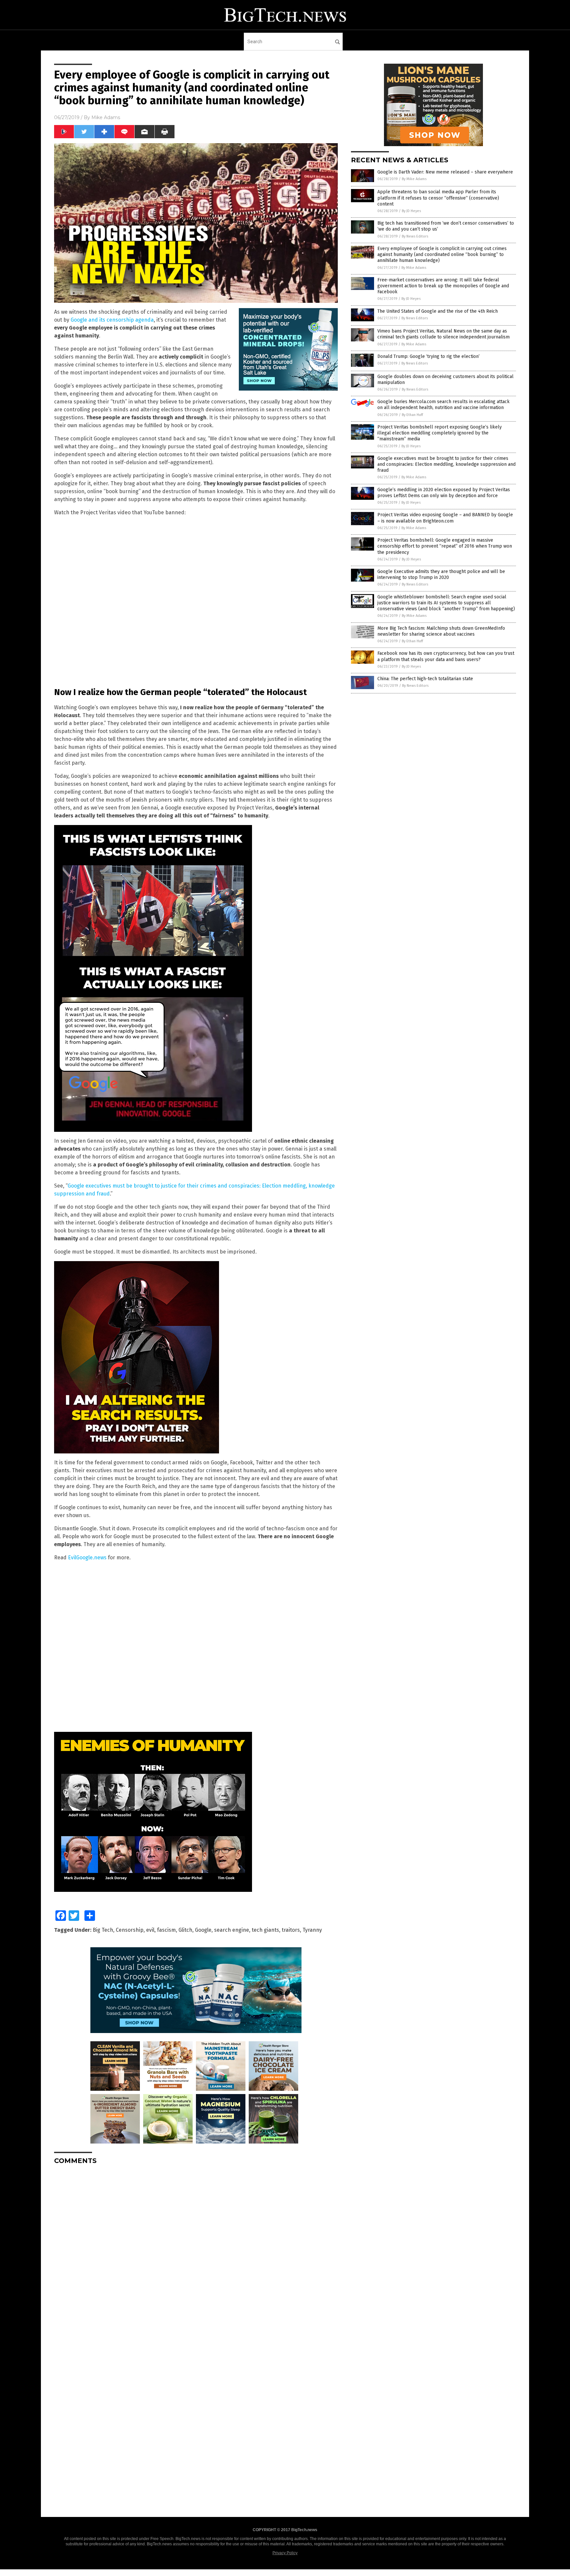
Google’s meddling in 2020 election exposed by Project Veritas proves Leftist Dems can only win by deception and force (444, 493)
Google (203, 1930)
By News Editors (415, 236)
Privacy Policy (285, 2553)
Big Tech (103, 1930)
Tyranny (312, 1930)
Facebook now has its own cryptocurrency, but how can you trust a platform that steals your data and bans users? (446, 656)
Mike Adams (106, 117)
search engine (232, 1930)
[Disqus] (196, 2252)
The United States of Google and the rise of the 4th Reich (438, 311)
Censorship (130, 1930)
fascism (166, 1930)
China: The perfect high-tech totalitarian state (425, 679)
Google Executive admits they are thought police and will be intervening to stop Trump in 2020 (441, 574)
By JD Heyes (411, 211)
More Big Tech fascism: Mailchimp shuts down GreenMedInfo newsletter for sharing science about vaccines (441, 631)
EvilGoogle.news (87, 1558)
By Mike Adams (414, 179)
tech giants (265, 1930)
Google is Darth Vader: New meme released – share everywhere (445, 172)
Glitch (185, 1930)
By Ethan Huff (412, 415)
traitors (291, 1930)
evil (150, 1930)
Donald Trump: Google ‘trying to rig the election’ (428, 356)
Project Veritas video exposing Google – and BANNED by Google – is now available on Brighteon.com (445, 518)
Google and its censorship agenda (112, 320)
